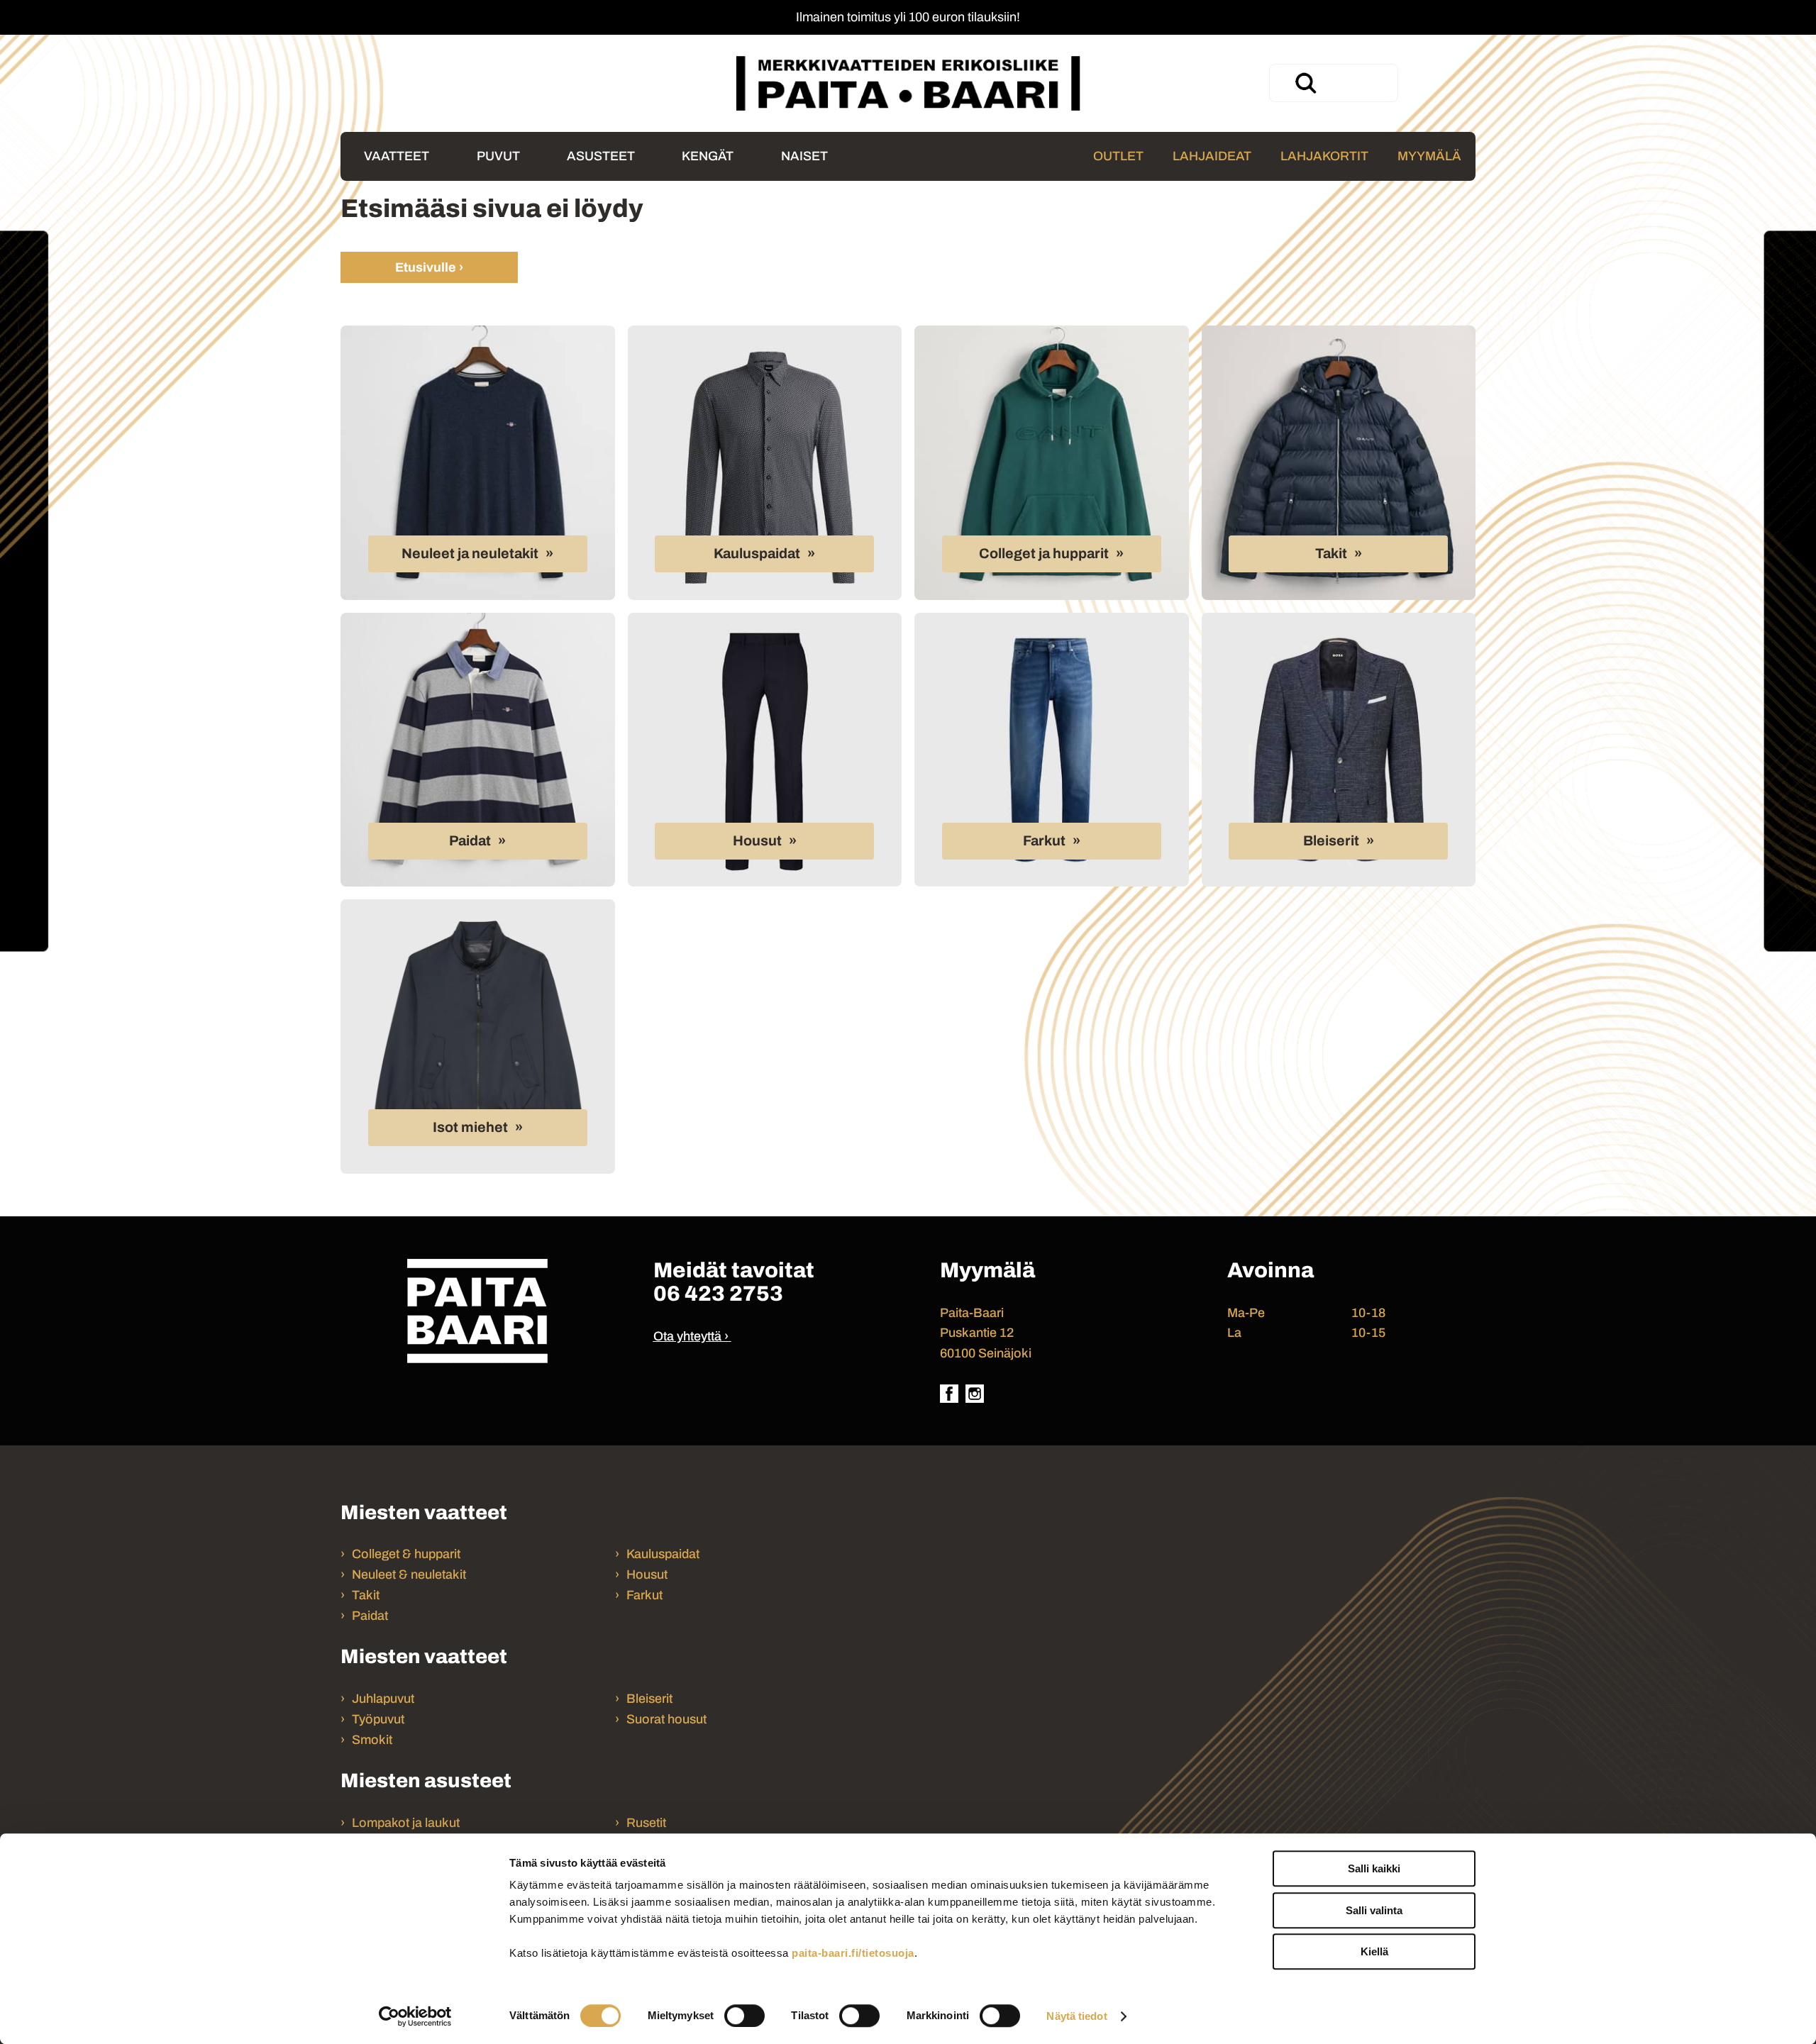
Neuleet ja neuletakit (470, 554)
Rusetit (646, 1823)
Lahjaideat (1212, 156)
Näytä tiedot (1076, 2016)
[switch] (744, 2016)
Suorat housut (666, 1719)
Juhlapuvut (383, 1699)
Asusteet (601, 156)
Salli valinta (1374, 1910)
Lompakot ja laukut (406, 1823)
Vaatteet (397, 156)
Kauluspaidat (757, 554)
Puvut (498, 156)
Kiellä (1374, 1951)
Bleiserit (1331, 841)
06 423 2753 (718, 1294)
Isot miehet (470, 1127)
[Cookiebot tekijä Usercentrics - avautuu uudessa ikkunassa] (415, 2016)
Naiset (804, 156)
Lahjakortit (1324, 156)
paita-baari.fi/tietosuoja (853, 1953)
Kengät (708, 156)
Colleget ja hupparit (1044, 554)
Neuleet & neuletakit (409, 1574)
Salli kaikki (1374, 1868)
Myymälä (1429, 156)
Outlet (1118, 156)
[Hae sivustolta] (1305, 83)
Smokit (372, 1740)
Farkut (1044, 841)
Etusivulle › (429, 267)
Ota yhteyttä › (691, 1336)
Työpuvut (378, 1719)
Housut (757, 841)
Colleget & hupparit (406, 1554)
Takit (1331, 554)
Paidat (470, 841)
